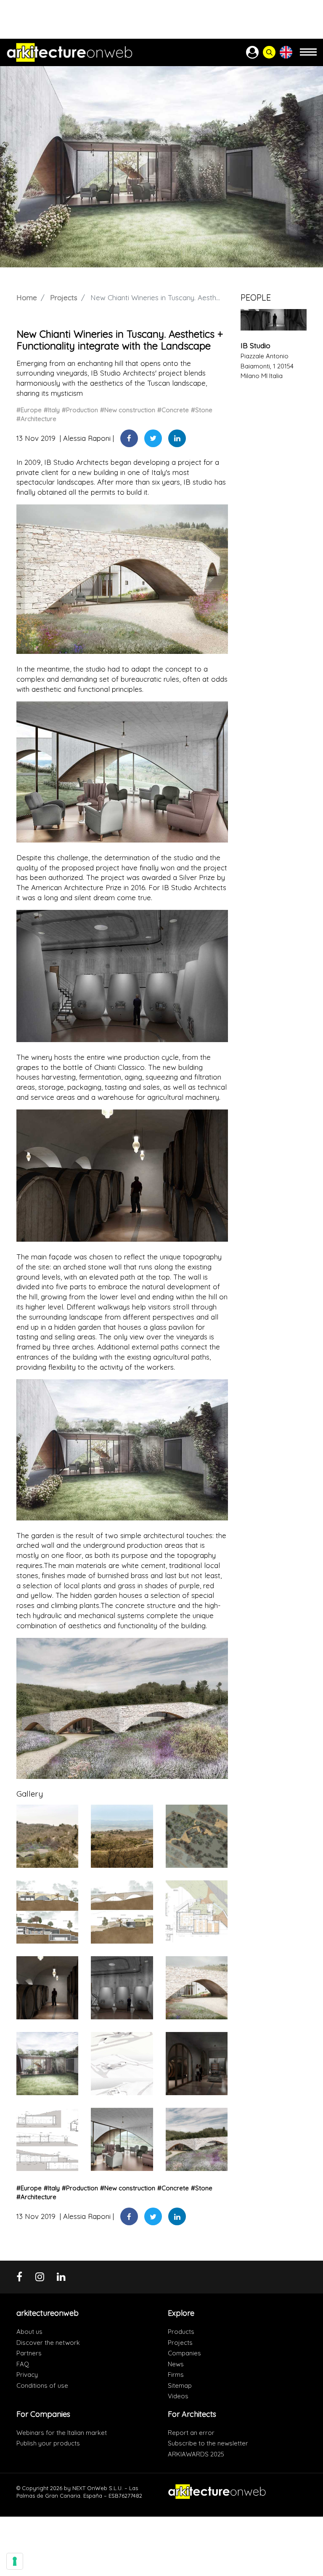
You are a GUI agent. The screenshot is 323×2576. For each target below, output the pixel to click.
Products (181, 2332)
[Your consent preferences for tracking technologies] (15, 2561)
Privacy (27, 2375)
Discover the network (48, 2343)
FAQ (23, 2364)
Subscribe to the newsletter (208, 2443)
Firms (176, 2375)
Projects (64, 297)
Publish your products (48, 2443)
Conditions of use (42, 2385)
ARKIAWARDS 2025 (196, 2454)
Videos (178, 2396)
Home (27, 297)
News (176, 2364)
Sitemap (180, 2385)
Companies (184, 2353)
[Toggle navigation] (308, 56)
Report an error (191, 2433)
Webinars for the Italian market (62, 2433)
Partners (29, 2353)
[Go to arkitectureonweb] (70, 52)
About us (29, 2332)
